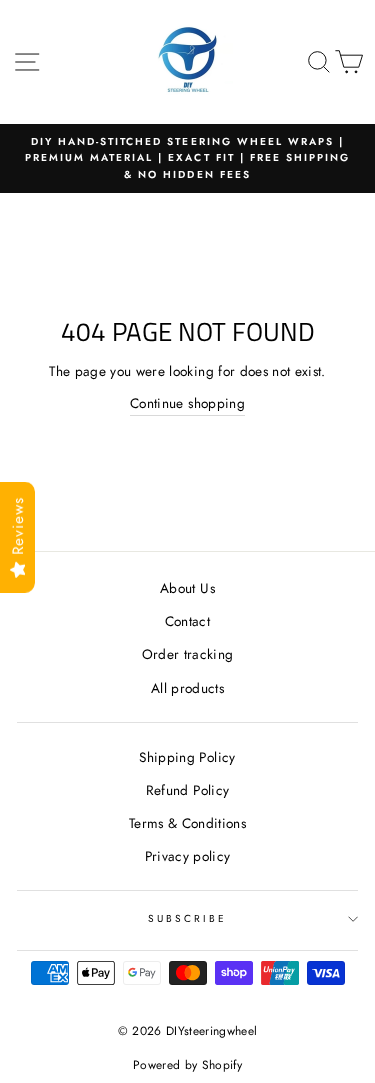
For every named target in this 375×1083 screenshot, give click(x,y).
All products (187, 688)
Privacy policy (188, 856)
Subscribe (188, 918)
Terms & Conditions (187, 823)
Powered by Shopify (187, 1065)
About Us (187, 588)
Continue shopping (187, 403)
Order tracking (188, 654)
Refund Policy (187, 790)
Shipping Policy (187, 757)
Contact (187, 621)
